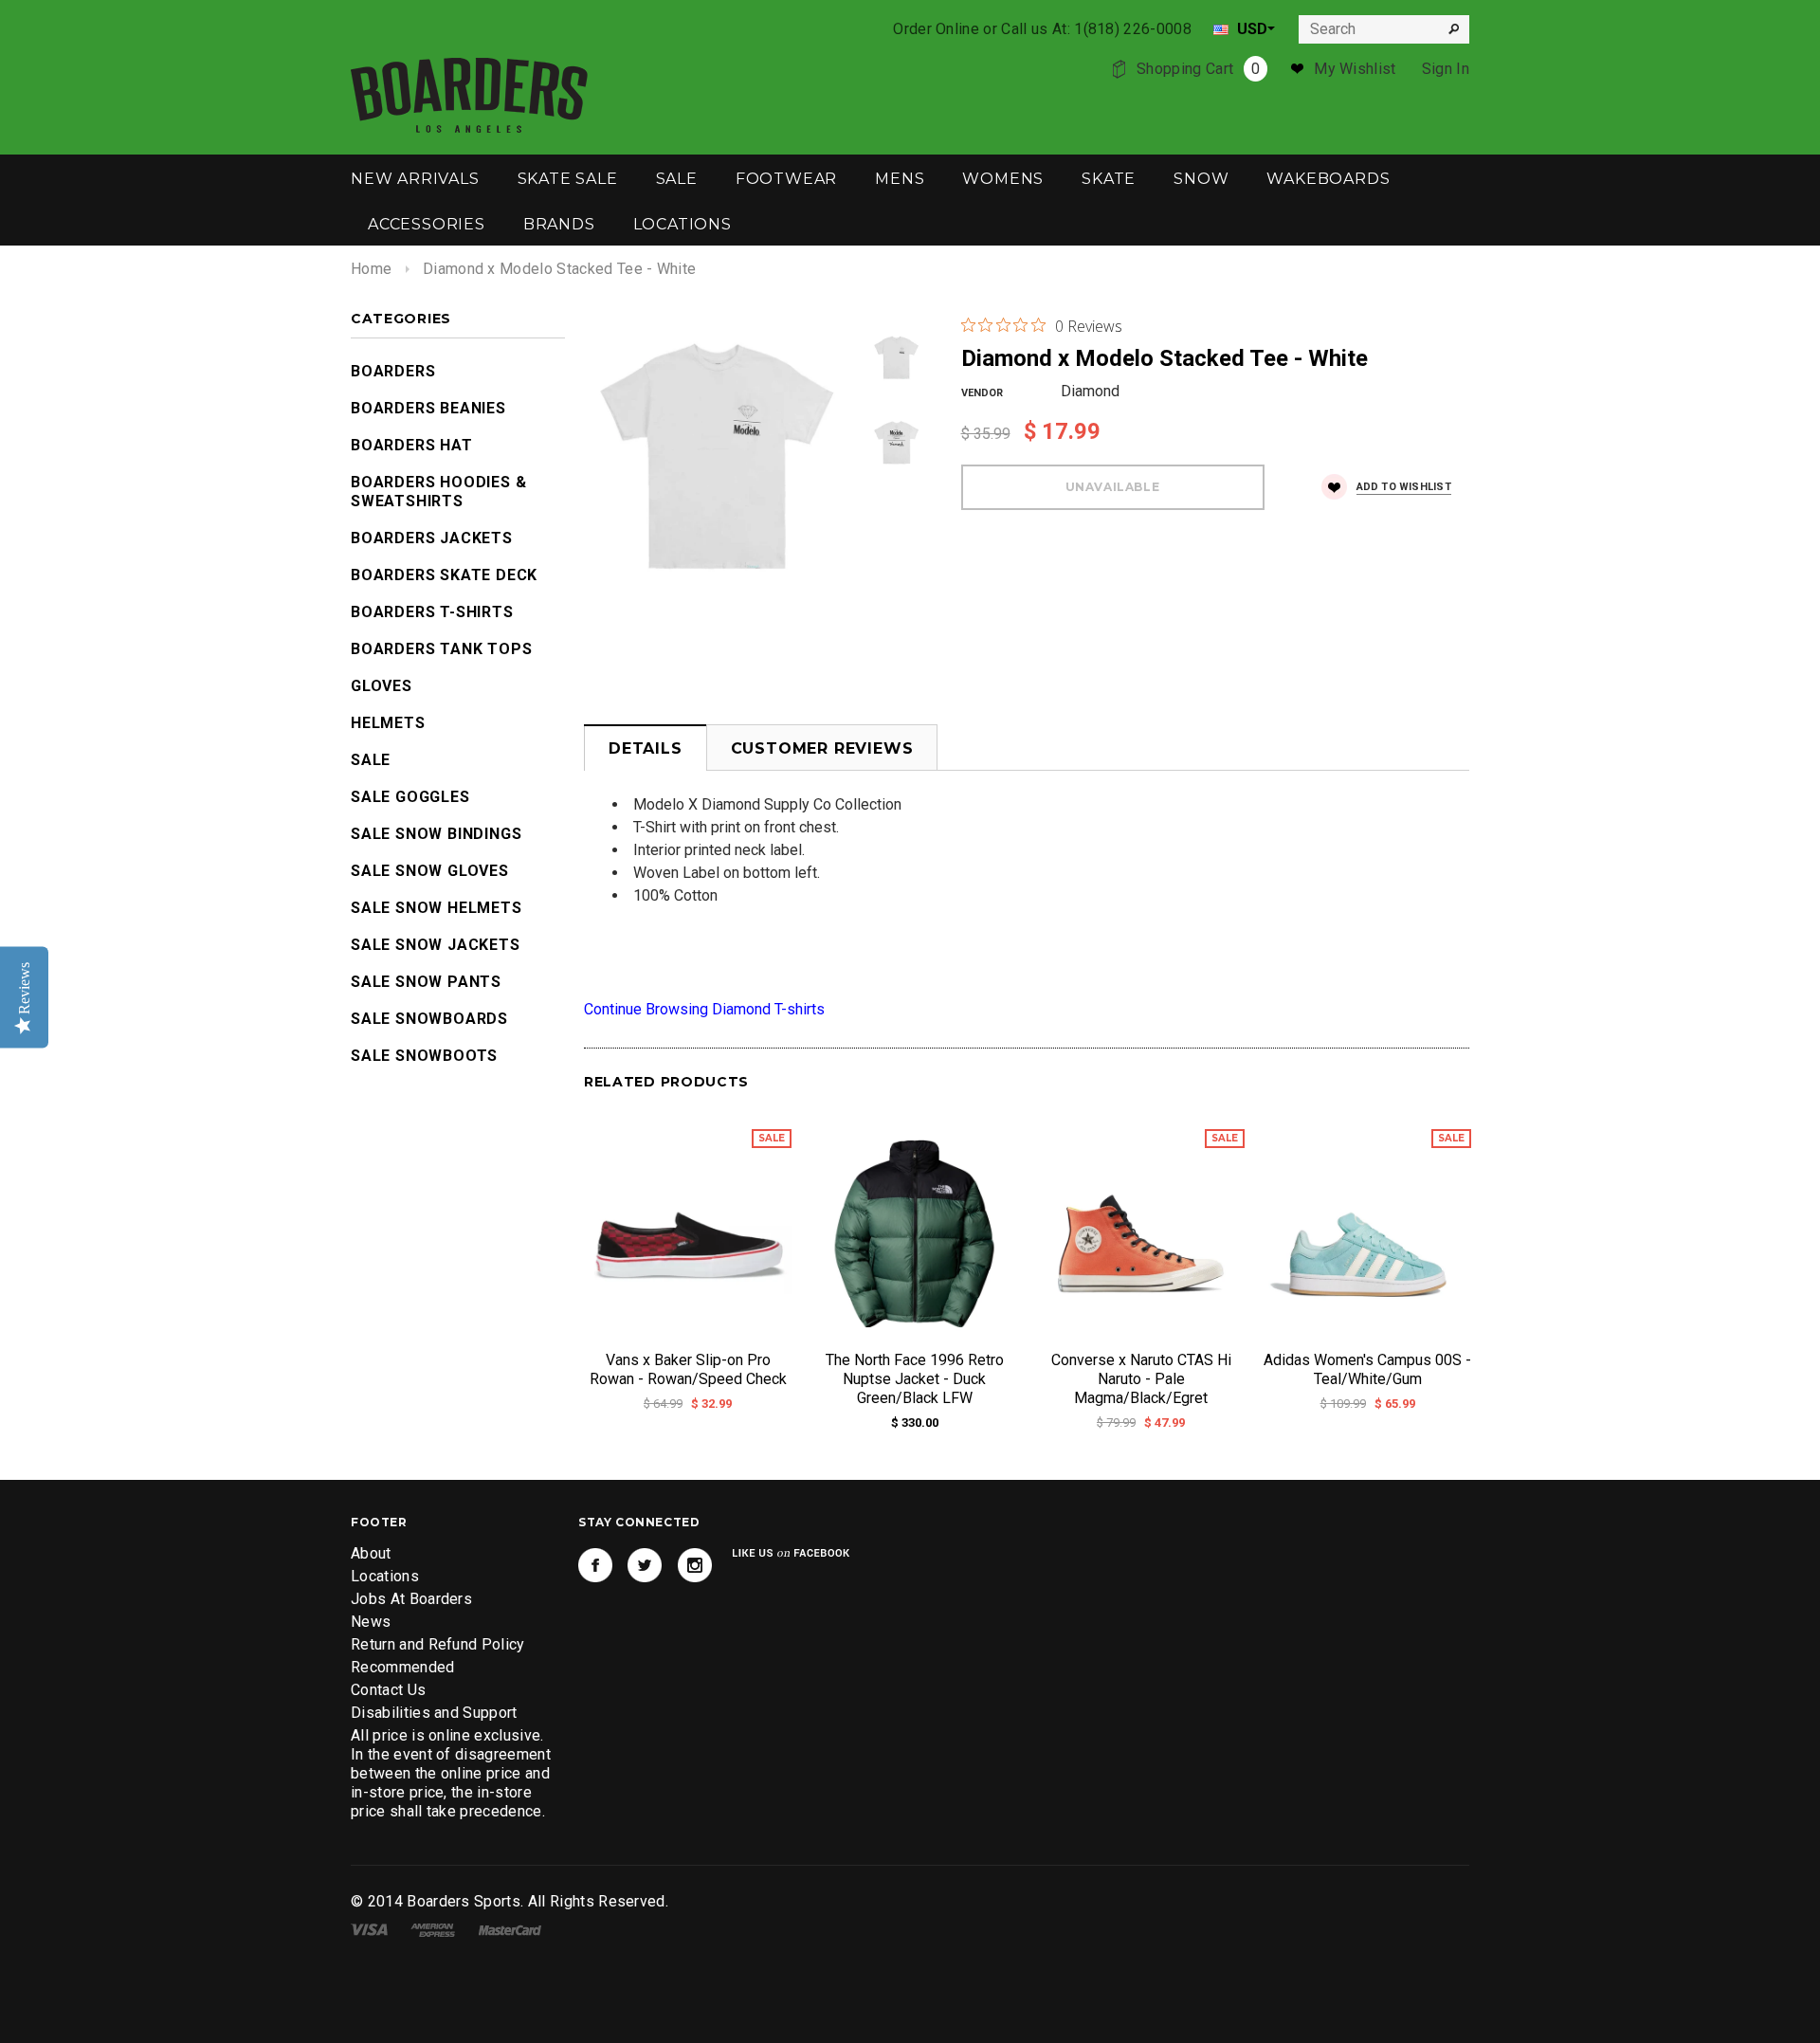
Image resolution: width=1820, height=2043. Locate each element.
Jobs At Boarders (411, 1599)
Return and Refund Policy (438, 1644)
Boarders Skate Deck (444, 575)
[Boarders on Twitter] (645, 1565)
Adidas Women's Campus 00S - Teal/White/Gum (1367, 1369)
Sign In (1446, 69)
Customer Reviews (822, 748)
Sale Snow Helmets (437, 908)
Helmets (388, 723)
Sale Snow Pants (426, 982)
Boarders (393, 371)
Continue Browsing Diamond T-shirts (704, 1009)
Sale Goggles (410, 797)
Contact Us (388, 1690)
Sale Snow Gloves (430, 871)
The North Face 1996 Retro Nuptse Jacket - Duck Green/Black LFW (915, 1379)
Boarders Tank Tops (441, 649)
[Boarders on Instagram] (695, 1565)
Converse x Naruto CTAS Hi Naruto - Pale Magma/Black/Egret (1141, 1379)
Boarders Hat (412, 445)
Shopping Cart (1198, 69)
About (371, 1553)
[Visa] (369, 1929)
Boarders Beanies (428, 408)
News (371, 1622)
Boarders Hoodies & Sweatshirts (438, 492)
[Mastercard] (510, 1929)
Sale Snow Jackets (436, 945)
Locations (385, 1576)
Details (646, 748)
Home (371, 269)
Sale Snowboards (429, 1019)
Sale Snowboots (424, 1056)
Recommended (403, 1667)
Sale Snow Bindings (436, 834)
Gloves (382, 686)
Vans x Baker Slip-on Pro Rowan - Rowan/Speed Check (688, 1369)
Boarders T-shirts (432, 612)
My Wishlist (1355, 69)
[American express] (433, 1929)
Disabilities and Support (434, 1713)
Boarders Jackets (432, 538)
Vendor (982, 393)
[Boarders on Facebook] (595, 1565)
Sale (371, 760)
